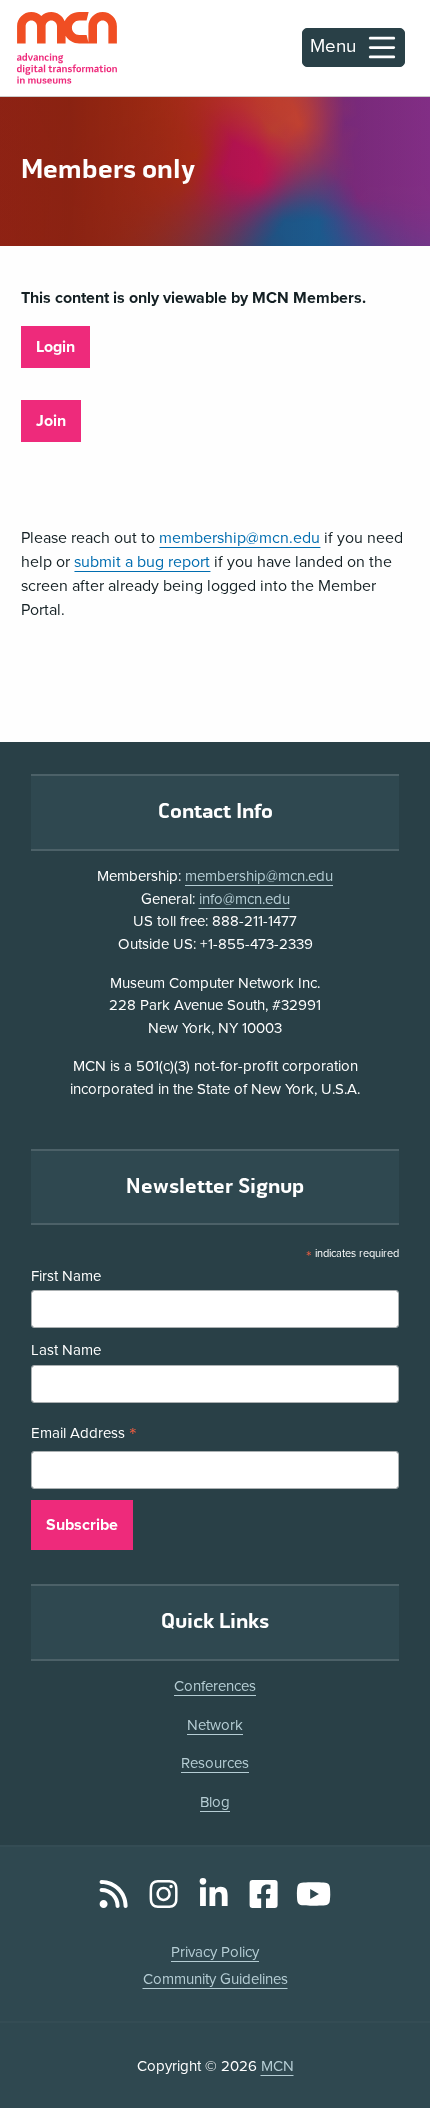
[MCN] (67, 48)
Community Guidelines (215, 1979)
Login (55, 347)
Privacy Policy (215, 1952)
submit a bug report (142, 562)
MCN (277, 2066)
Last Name (66, 1350)
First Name (66, 1276)
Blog (215, 1802)
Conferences (215, 1686)
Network (215, 1725)
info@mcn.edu (244, 899)
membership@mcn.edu (239, 538)
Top (386, 2037)
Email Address (84, 1435)
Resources (215, 1763)
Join (51, 421)
